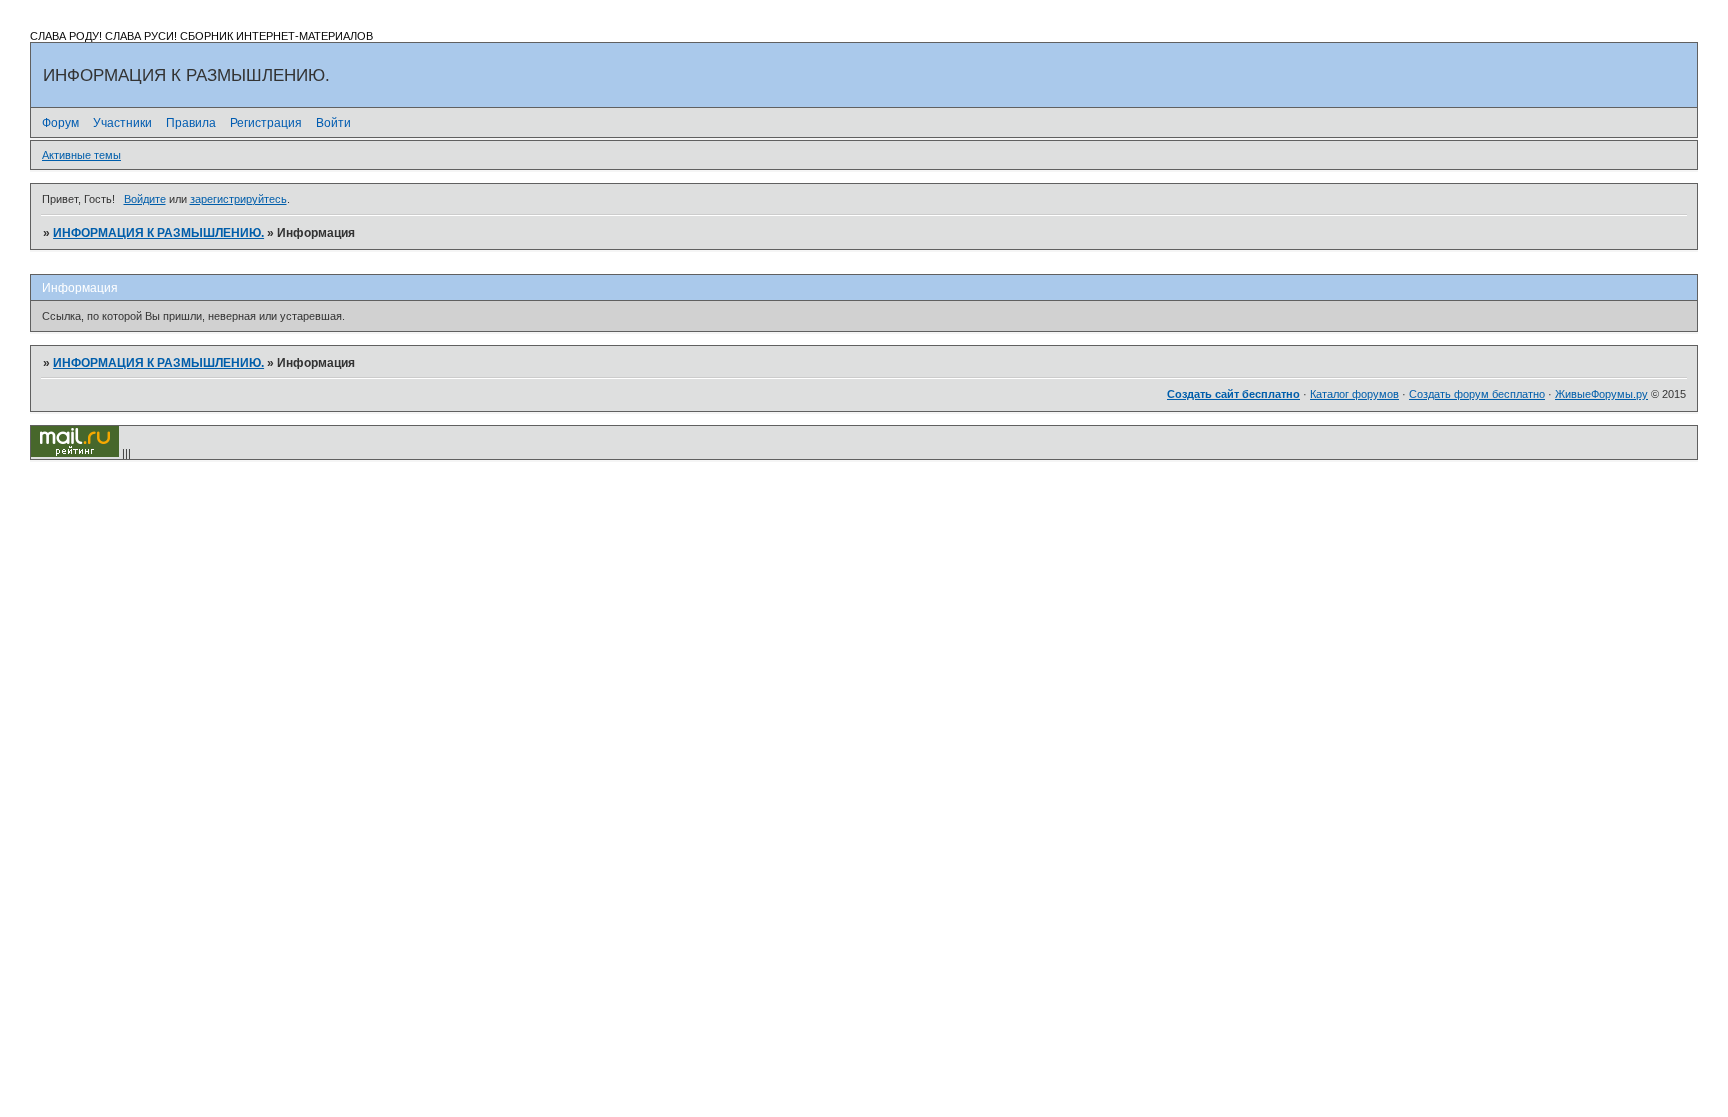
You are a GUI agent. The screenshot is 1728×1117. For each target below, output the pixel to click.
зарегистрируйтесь (238, 199)
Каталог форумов (1354, 394)
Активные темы (81, 155)
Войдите (145, 199)
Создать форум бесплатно (1477, 394)
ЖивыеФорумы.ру (1601, 394)
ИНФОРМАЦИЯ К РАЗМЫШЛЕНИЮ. (158, 233)
